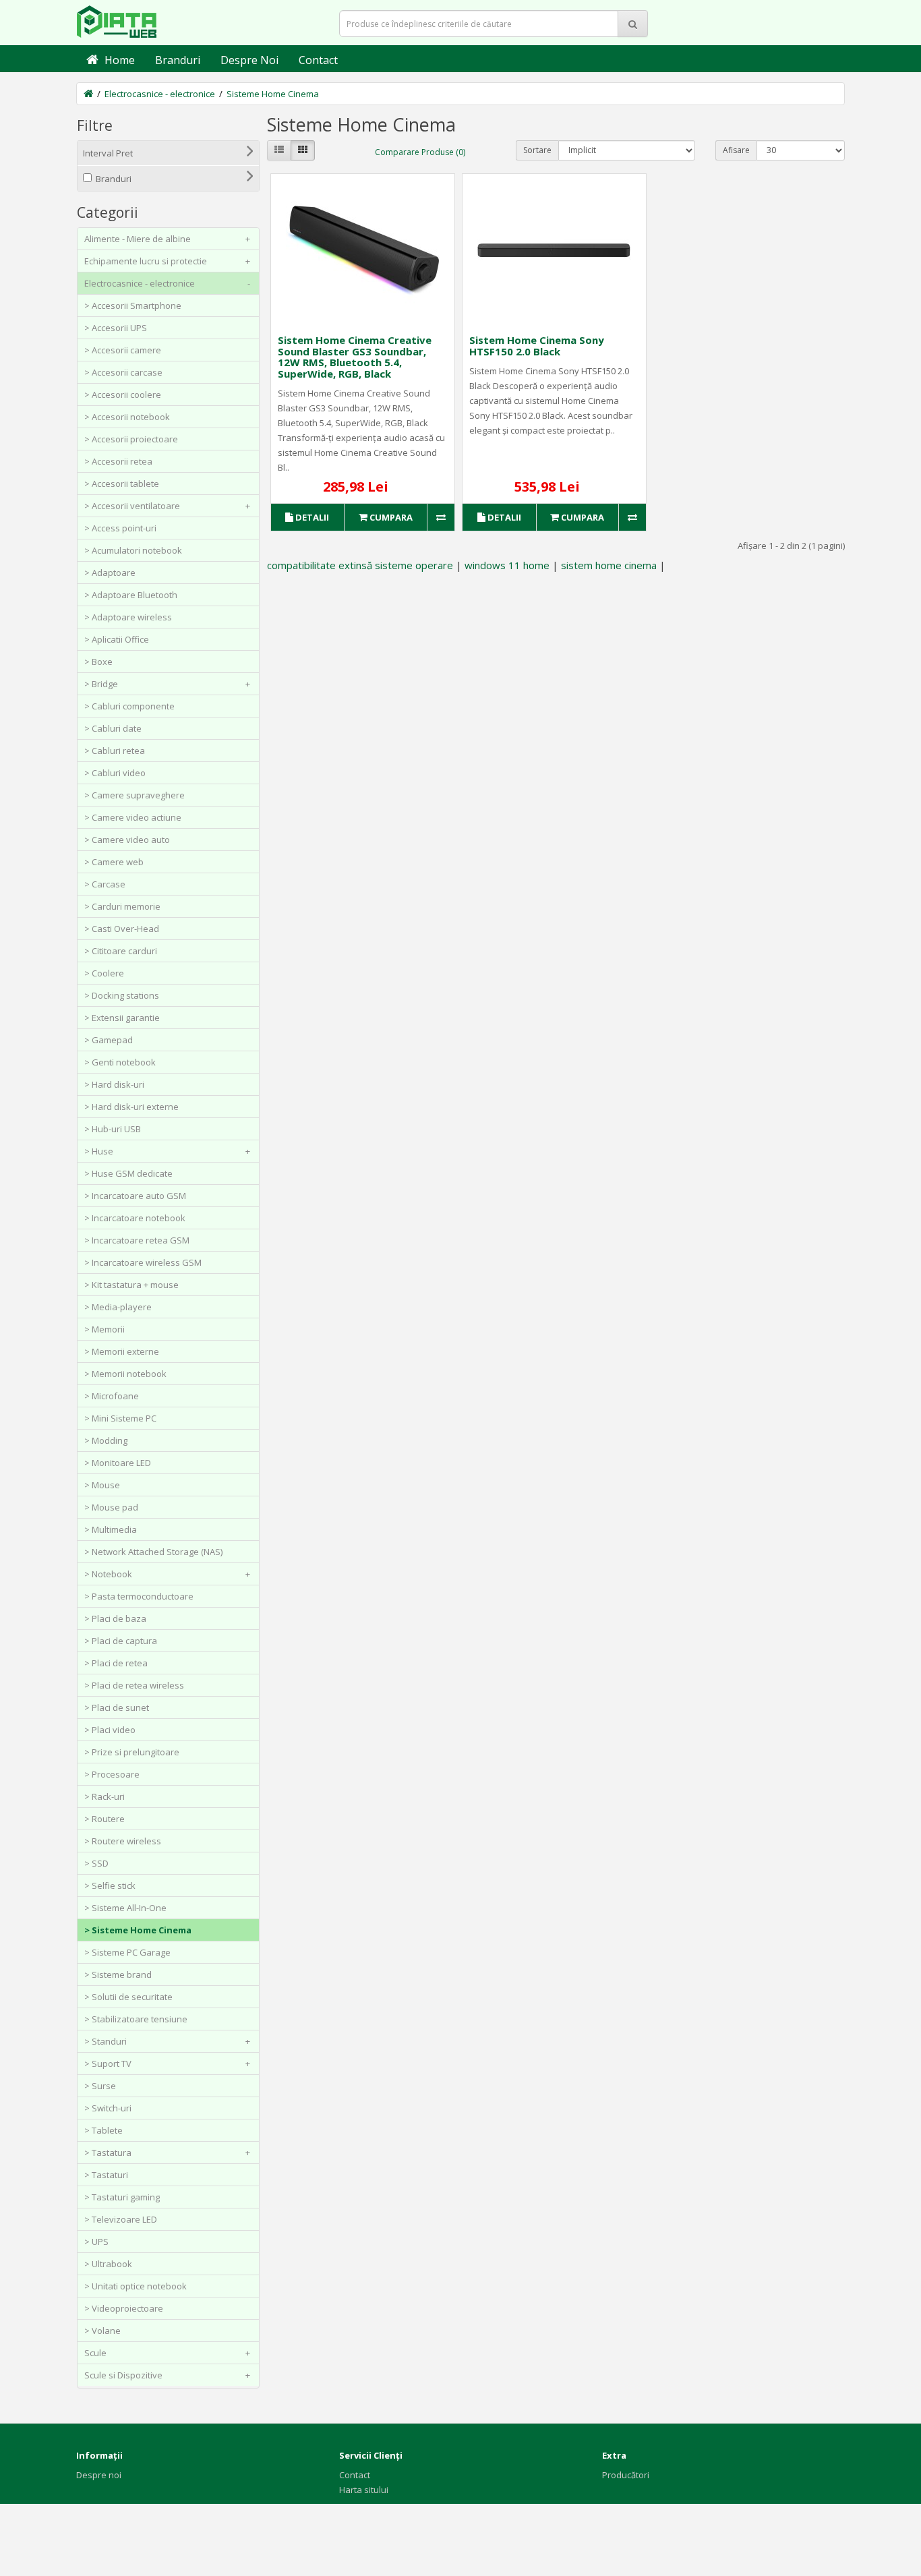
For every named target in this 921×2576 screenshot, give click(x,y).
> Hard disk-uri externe (131, 1107)
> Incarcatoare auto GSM (135, 1196)
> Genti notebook (120, 1062)
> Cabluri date (113, 728)
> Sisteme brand (118, 1974)
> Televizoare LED (121, 2219)
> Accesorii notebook (127, 417)
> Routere (105, 1819)
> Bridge (167, 684)
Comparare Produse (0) (420, 152)
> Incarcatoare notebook (135, 1218)
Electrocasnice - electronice (160, 94)
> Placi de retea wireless (134, 1685)
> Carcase (105, 884)
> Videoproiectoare (124, 2308)
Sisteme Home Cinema (273, 94)
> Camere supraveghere (135, 795)
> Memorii (105, 1329)
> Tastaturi (106, 2175)
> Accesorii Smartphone (133, 305)
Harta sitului (364, 2490)
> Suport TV (167, 2063)
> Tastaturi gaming (122, 2197)
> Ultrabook (108, 2264)
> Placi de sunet (117, 1707)
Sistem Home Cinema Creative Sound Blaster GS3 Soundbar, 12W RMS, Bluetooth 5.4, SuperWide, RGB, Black (355, 357)
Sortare (537, 150)
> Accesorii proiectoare (131, 439)
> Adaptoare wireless (128, 617)
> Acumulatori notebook (133, 550)
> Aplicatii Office (117, 639)
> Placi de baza (115, 1618)
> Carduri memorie (122, 906)
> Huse (167, 1151)
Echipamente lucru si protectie (167, 261)
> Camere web (114, 862)
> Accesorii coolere (123, 394)
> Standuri (167, 2041)
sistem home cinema (609, 565)
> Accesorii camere (123, 350)
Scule (167, 2353)
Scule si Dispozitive (167, 2375)
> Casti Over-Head (122, 929)
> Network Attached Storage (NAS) (153, 1552)
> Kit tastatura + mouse (131, 1285)
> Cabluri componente (129, 706)
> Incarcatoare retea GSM (137, 1240)
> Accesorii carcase (123, 372)
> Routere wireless (123, 1841)
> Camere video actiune (133, 817)
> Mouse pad (111, 1507)
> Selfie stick (110, 1885)
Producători (626, 2475)
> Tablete (103, 2130)
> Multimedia (111, 1529)
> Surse (100, 2086)
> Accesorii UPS (116, 328)
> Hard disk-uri (114, 1084)
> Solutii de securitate (128, 1997)
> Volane (102, 2331)
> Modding (106, 1440)
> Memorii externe (122, 1351)
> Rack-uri (105, 1796)
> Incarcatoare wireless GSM (143, 1262)
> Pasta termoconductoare (139, 1596)
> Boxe (98, 662)
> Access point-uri (120, 528)
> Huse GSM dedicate (128, 1173)
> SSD (96, 1863)
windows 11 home (507, 565)
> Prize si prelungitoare (132, 1752)
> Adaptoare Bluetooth (131, 595)
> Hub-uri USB (113, 1129)
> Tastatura (167, 2153)
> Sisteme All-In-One (125, 1908)
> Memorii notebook (125, 1374)
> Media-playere (118, 1307)
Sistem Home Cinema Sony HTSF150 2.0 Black (537, 346)
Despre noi (99, 2475)
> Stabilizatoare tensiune (136, 2019)
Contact (355, 2475)
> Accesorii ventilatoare (167, 506)
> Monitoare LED (118, 1463)
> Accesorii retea (118, 461)
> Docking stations (122, 995)
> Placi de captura (121, 1641)
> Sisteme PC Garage (127, 1952)
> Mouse (102, 1485)
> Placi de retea (116, 1663)
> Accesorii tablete (122, 484)
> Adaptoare (110, 573)
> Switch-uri (108, 2108)
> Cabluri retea (115, 751)
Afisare (736, 150)
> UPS (96, 2242)
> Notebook (167, 1574)
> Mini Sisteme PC (120, 1418)
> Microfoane (112, 1396)
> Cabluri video (115, 773)
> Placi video (110, 1730)
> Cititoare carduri (121, 951)
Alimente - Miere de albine (167, 239)
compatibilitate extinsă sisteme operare (360, 565)
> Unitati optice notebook (136, 2286)
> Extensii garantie (122, 1018)
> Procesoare (112, 1774)
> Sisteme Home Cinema (138, 1930)
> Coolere (104, 973)
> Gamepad (109, 1040)
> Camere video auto (127, 840)
